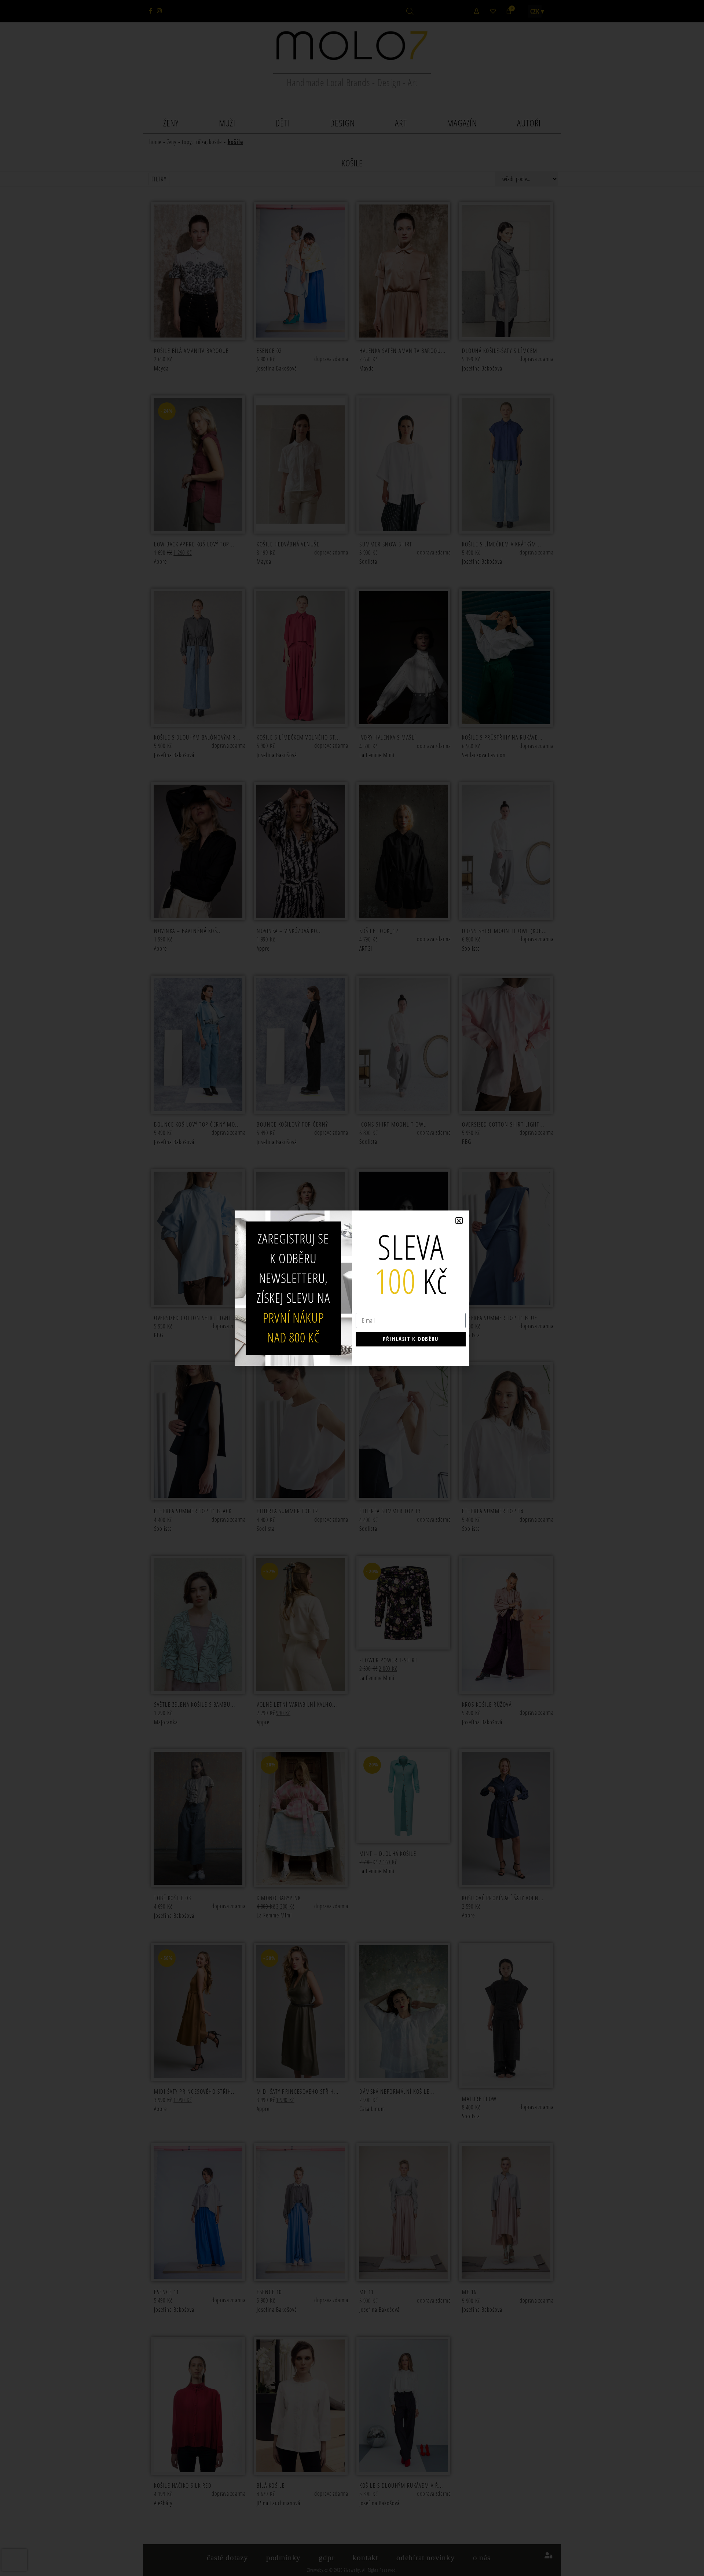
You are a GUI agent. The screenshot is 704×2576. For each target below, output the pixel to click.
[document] (352, 1288)
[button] (459, 1221)
